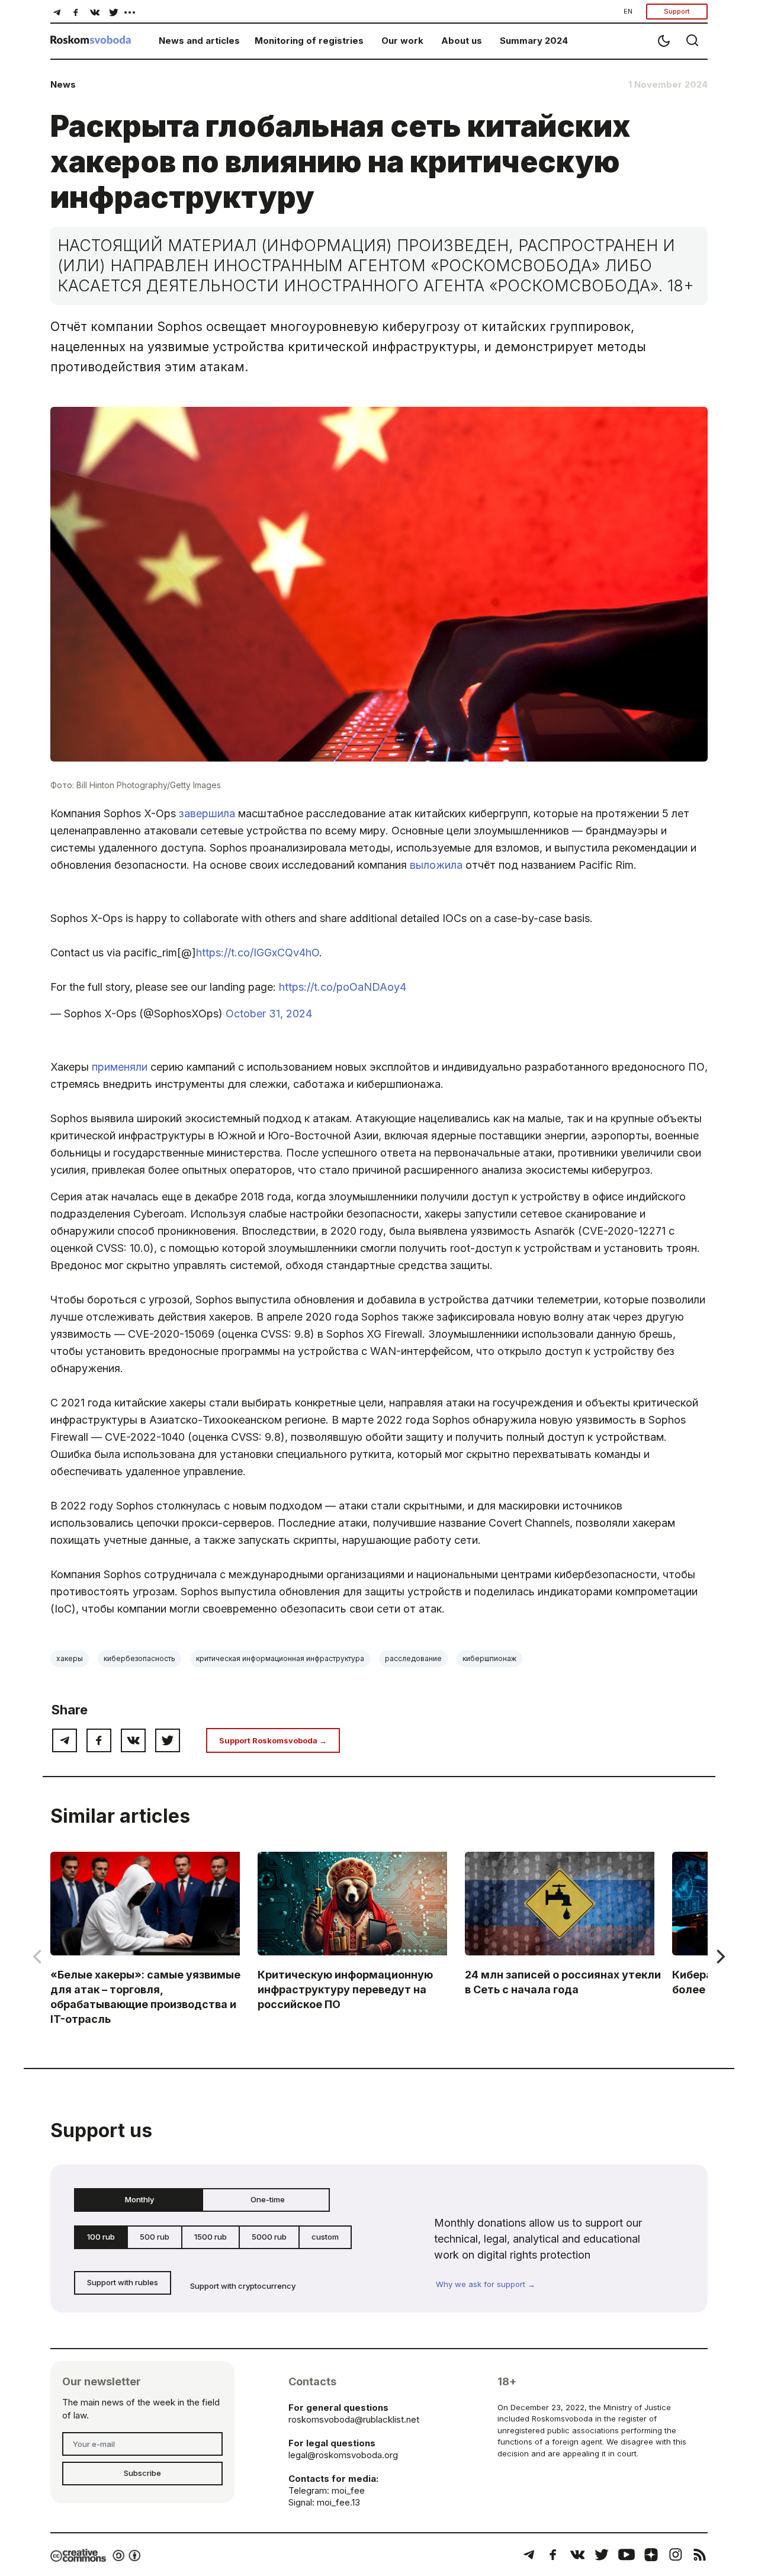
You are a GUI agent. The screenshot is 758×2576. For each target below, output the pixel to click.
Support (677, 11)
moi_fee (348, 2490)
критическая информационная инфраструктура (280, 1658)
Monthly (139, 2199)
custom (325, 2237)
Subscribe (142, 2473)
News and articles (199, 41)
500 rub (155, 2237)
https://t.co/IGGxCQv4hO (258, 953)
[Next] (720, 1957)
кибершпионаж (489, 1658)
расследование (413, 1658)
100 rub (101, 2237)
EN (628, 11)
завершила (207, 813)
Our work (402, 41)
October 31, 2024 (269, 1014)
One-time (268, 2199)
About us (462, 41)
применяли (120, 1067)
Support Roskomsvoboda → (273, 1740)
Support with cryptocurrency (243, 2286)
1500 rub (211, 2237)
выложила (436, 865)
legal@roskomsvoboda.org (343, 2455)
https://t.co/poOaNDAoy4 (343, 987)
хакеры (70, 1658)
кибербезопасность (139, 1658)
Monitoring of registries (309, 41)
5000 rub (269, 2237)
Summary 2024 (534, 41)
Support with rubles (123, 2282)
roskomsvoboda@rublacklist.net (354, 2419)
